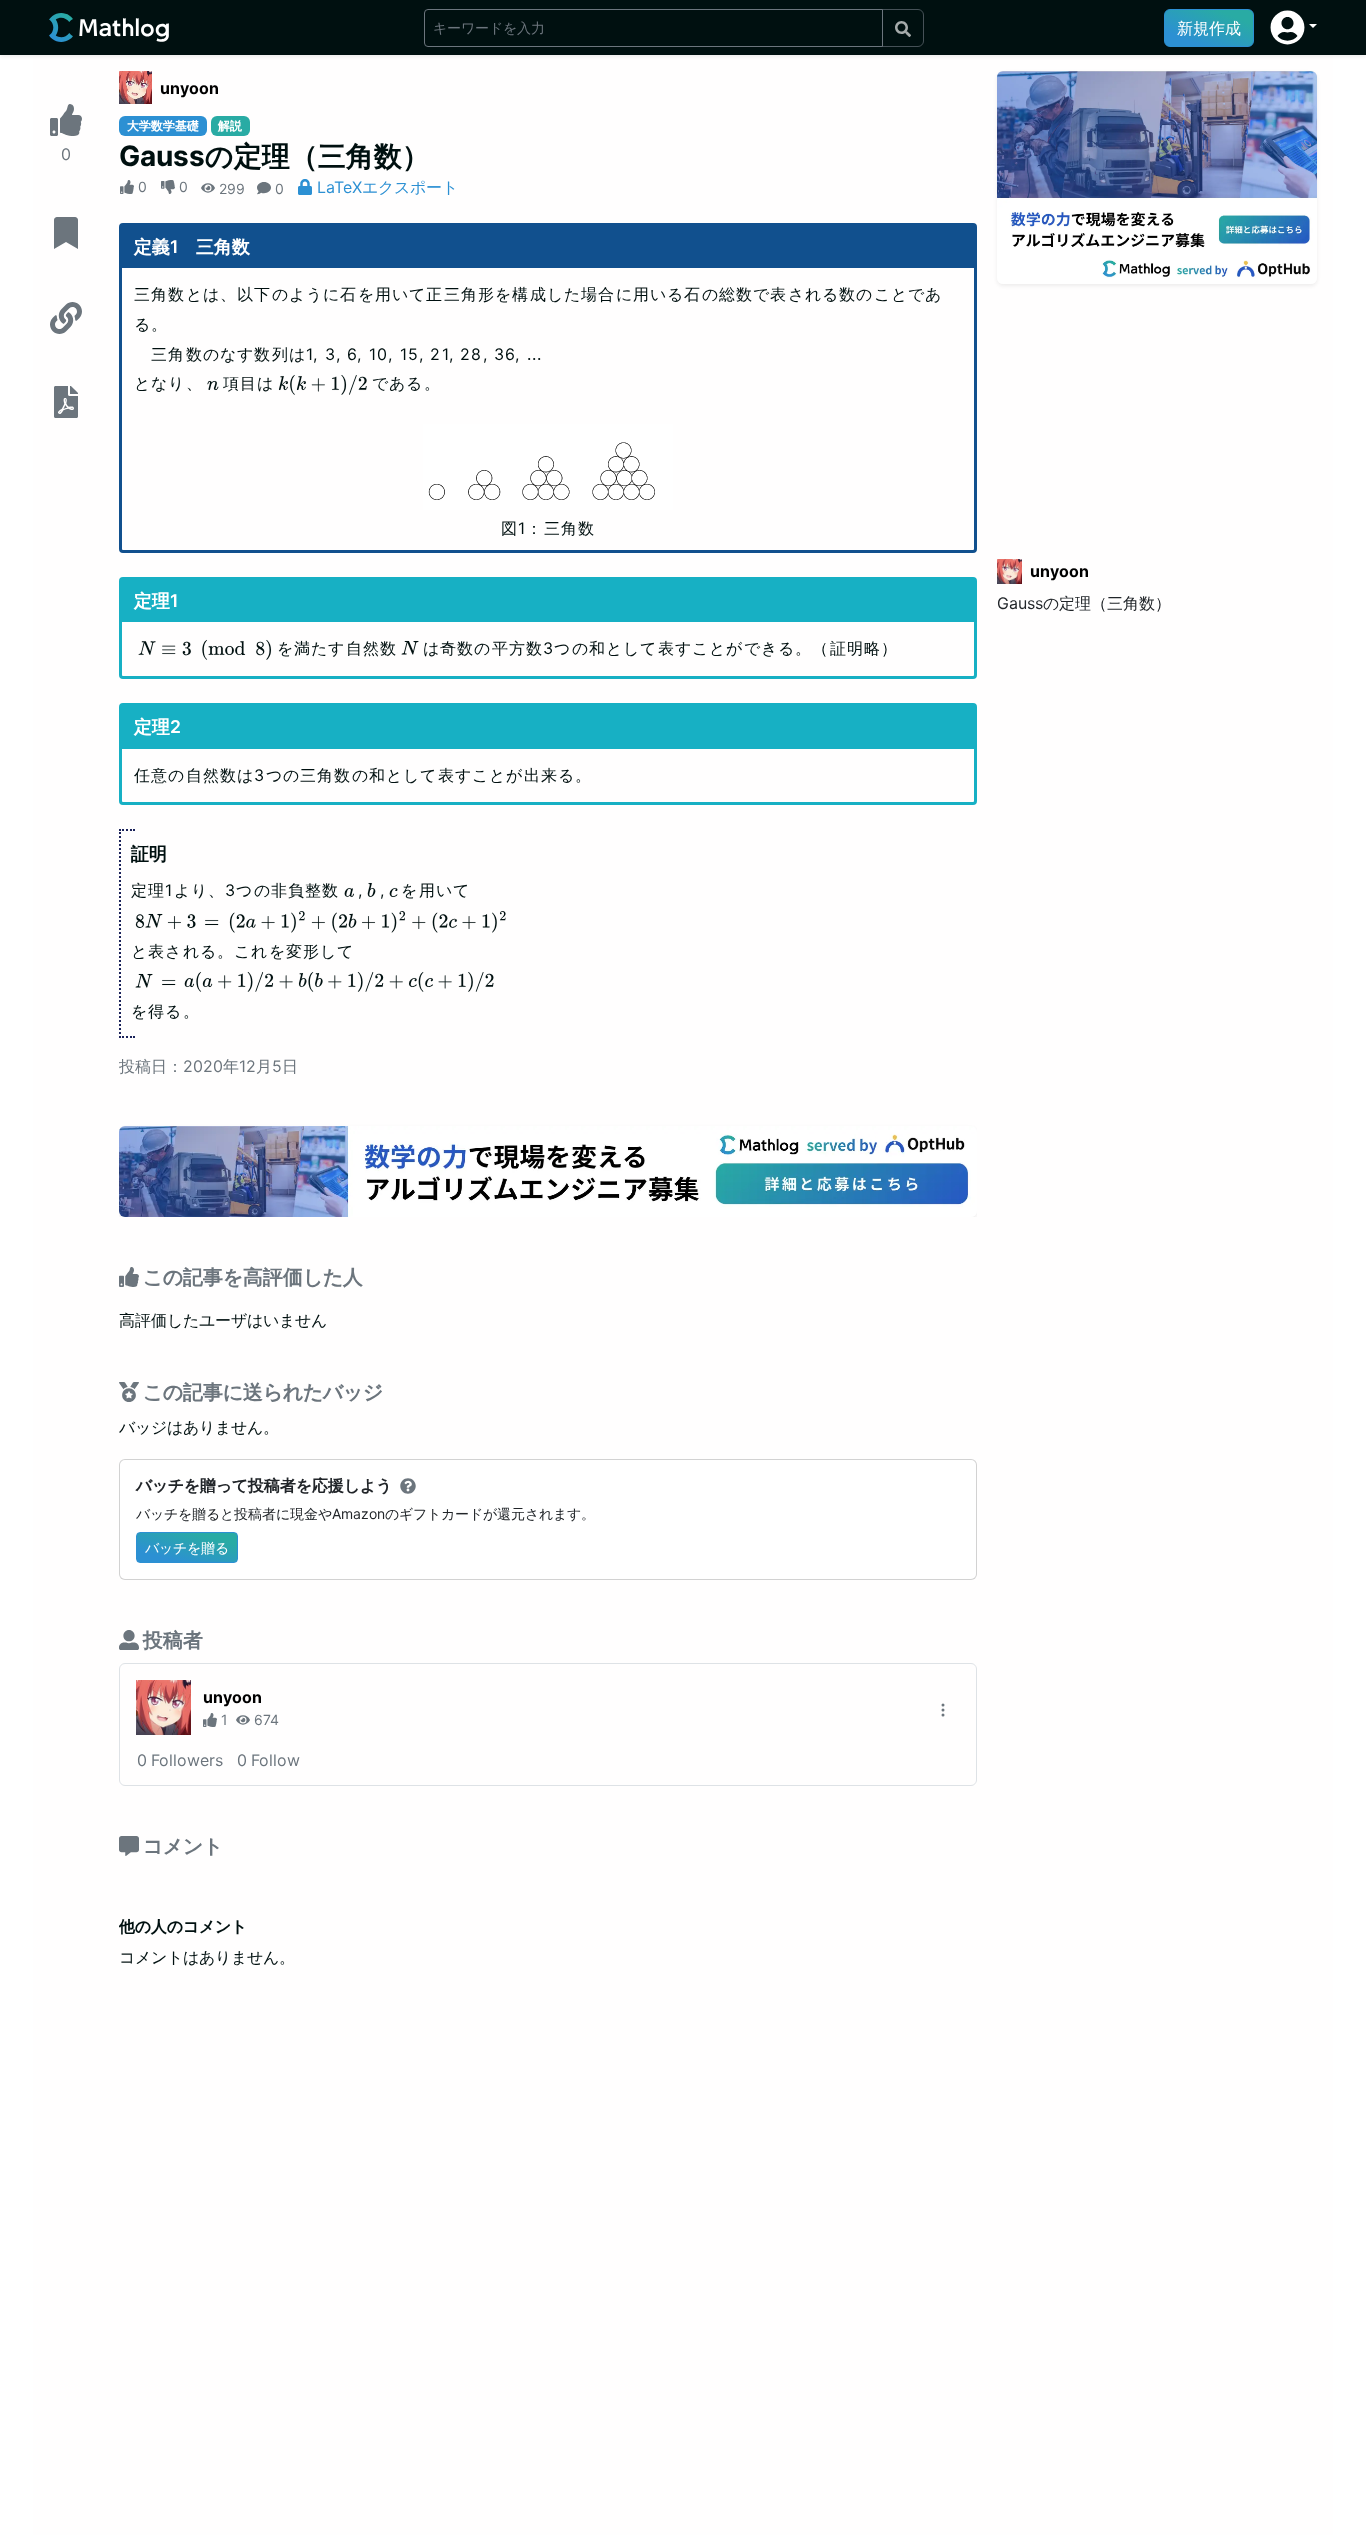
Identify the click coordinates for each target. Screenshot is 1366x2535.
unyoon (189, 88)
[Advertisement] (1157, 409)
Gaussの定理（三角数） (1084, 603)
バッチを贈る (187, 1547)
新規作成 (1209, 28)
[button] (1293, 27)
